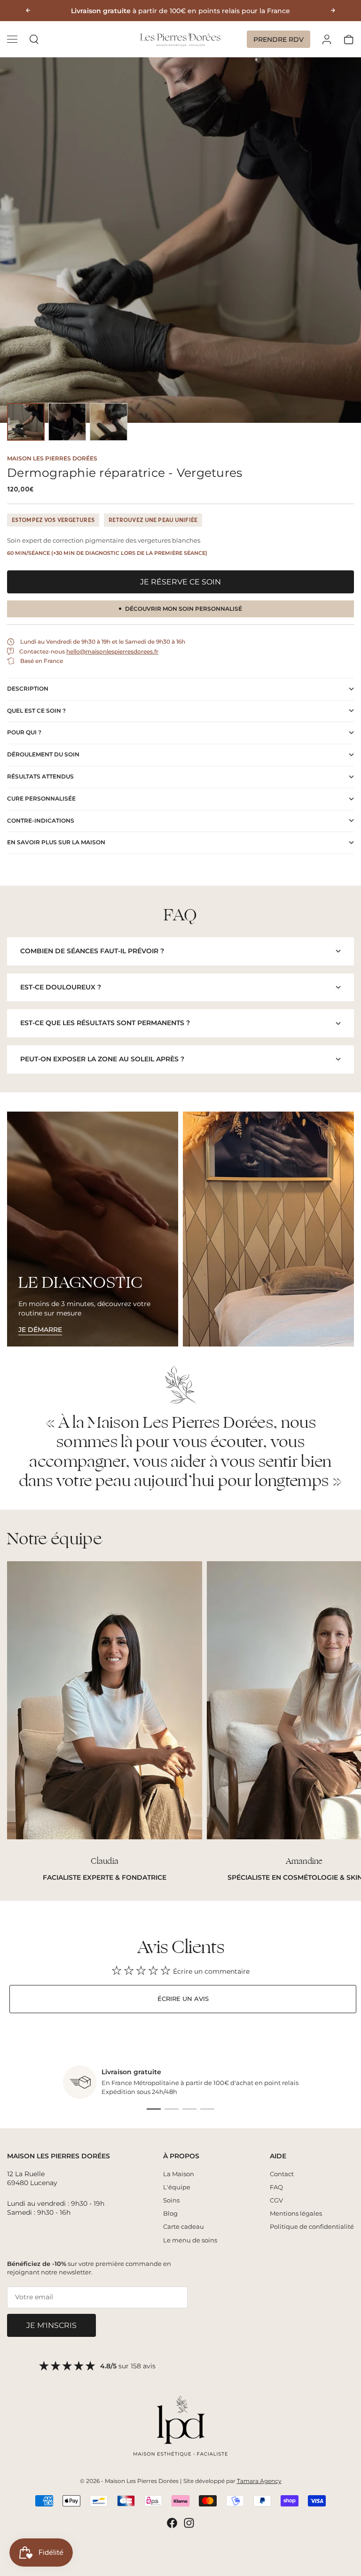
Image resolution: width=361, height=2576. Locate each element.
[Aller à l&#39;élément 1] (26, 422)
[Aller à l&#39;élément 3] (109, 422)
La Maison (179, 2174)
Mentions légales (296, 2213)
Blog (170, 2213)
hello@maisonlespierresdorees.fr (112, 651)
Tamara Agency (259, 2481)
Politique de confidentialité (312, 2226)
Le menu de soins (190, 2240)
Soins (171, 2200)
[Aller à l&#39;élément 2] (67, 422)
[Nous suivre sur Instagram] (189, 2523)
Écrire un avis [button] (183, 1999)
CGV (276, 2200)
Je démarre (40, 1330)
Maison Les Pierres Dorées (52, 458)
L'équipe (177, 2187)
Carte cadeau (184, 2226)
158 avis (143, 2366)
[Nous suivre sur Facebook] (172, 2523)
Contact (282, 2174)
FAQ (276, 2187)
